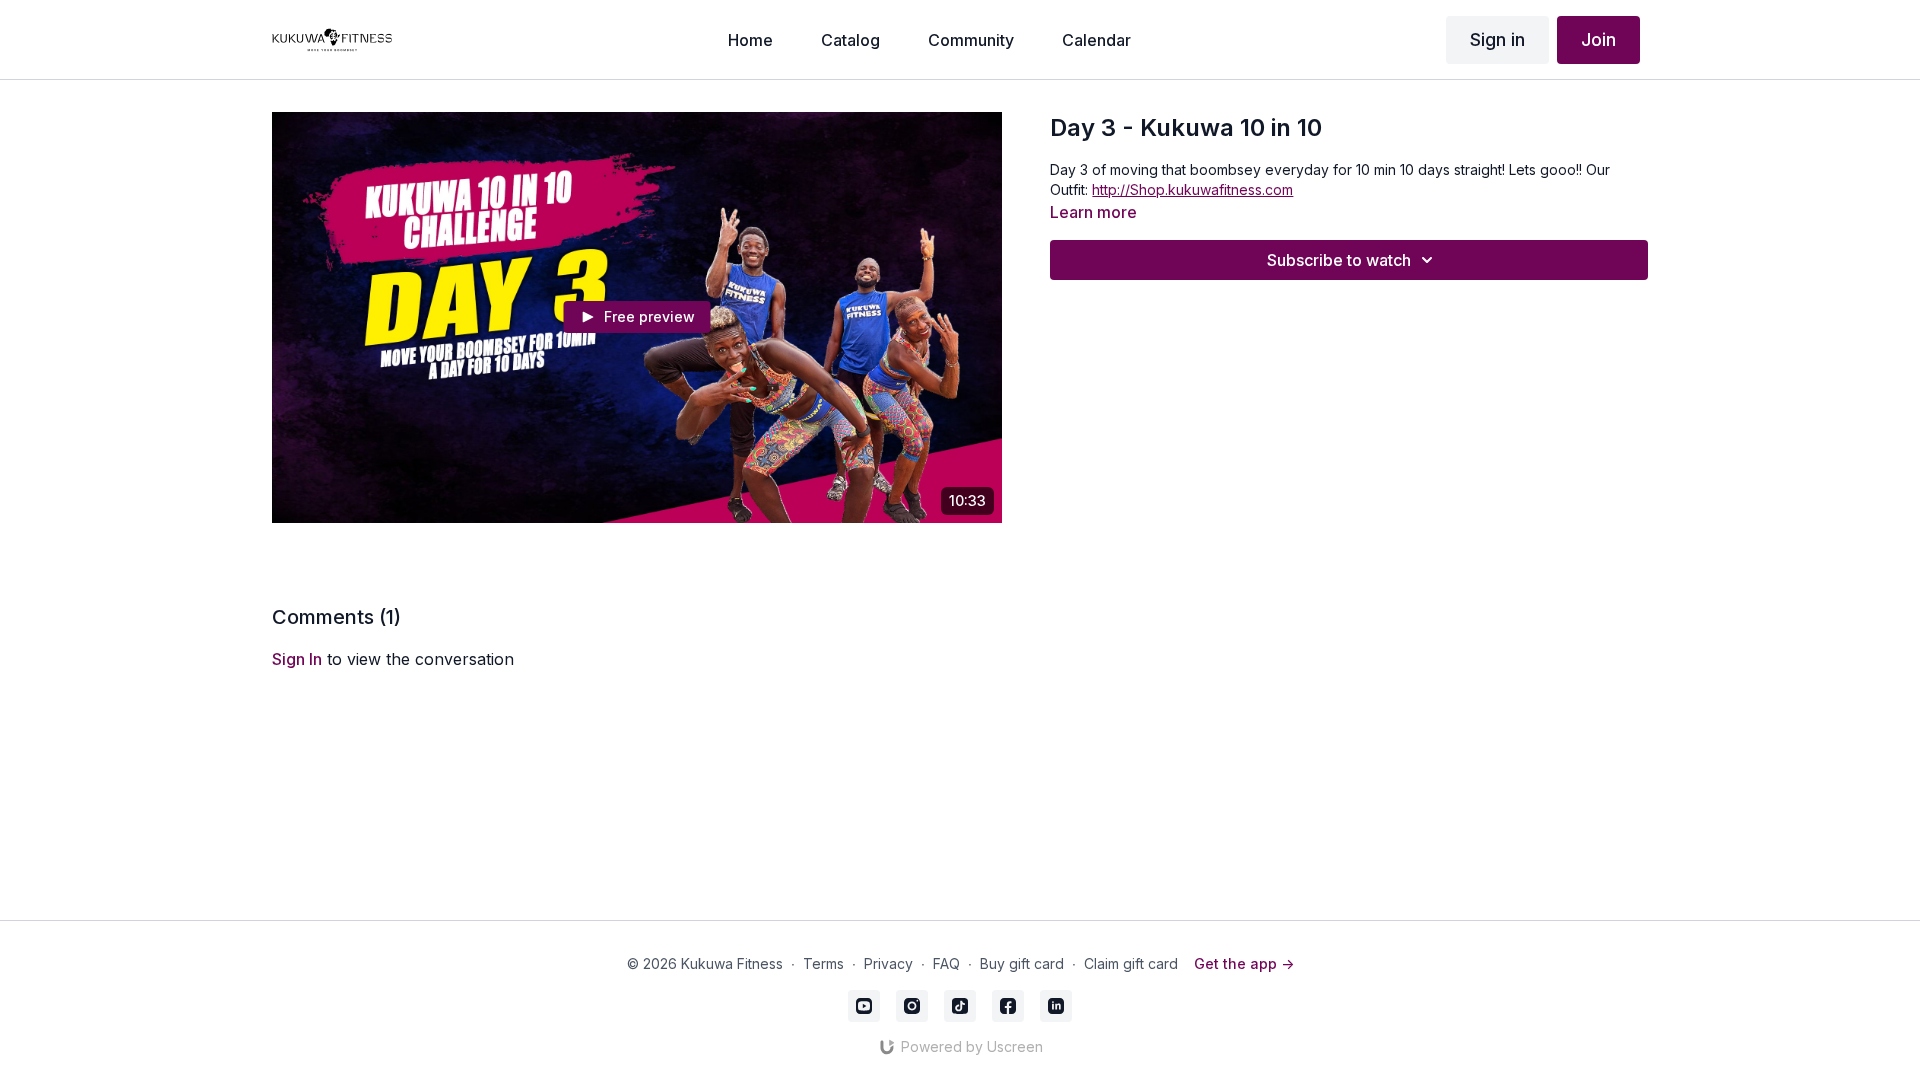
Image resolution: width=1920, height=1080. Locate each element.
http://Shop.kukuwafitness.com (1192, 189)
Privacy (888, 963)
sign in (297, 659)
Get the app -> (1244, 963)
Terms (823, 963)
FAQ (946, 963)
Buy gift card (1022, 963)
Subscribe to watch (1339, 260)
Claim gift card (1131, 963)
